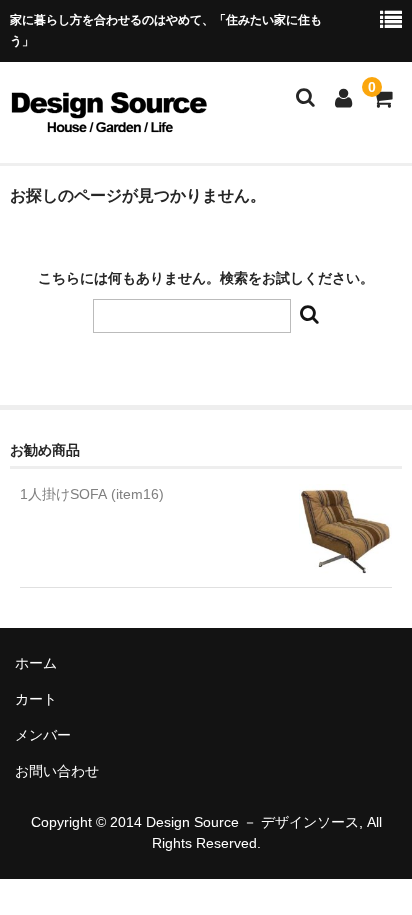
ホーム (36, 663)
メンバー (43, 735)
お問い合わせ (57, 771)
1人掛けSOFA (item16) (92, 494)
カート (36, 699)
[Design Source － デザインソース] (109, 125)
